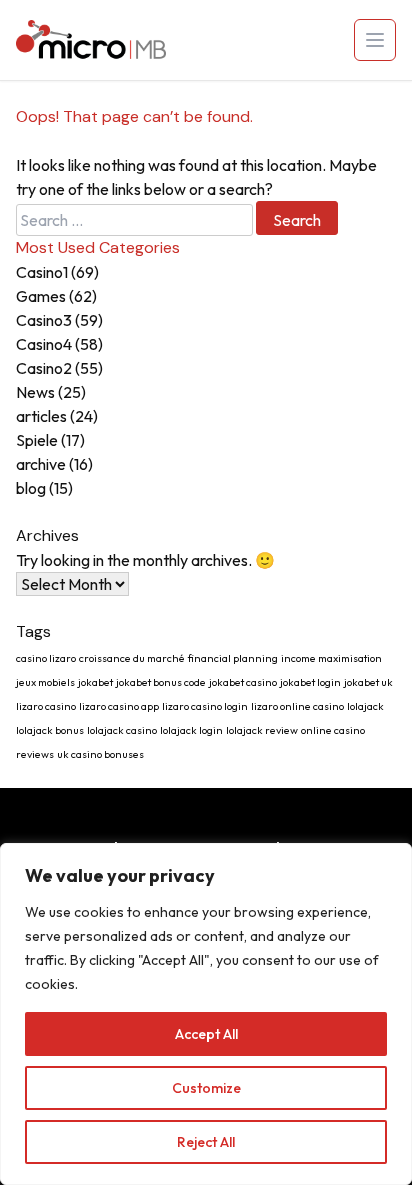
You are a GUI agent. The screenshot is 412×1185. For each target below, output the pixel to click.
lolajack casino (122, 730)
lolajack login (191, 730)
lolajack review (262, 730)
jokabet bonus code (161, 682)
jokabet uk (368, 682)
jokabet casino (243, 682)
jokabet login (310, 682)
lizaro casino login (205, 706)
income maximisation (331, 658)
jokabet (95, 682)
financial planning (233, 658)
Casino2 (44, 368)
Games (41, 296)
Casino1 (42, 272)
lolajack (365, 706)
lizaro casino (46, 706)
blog (31, 488)
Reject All (206, 1142)
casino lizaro (46, 658)
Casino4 (44, 344)
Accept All (206, 1034)
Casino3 (44, 320)
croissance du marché (132, 658)
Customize (206, 1088)
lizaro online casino (297, 706)
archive (41, 464)
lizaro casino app (119, 706)
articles (41, 416)
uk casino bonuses (100, 754)
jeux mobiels (45, 682)
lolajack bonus (50, 730)
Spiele (37, 440)
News (35, 392)
